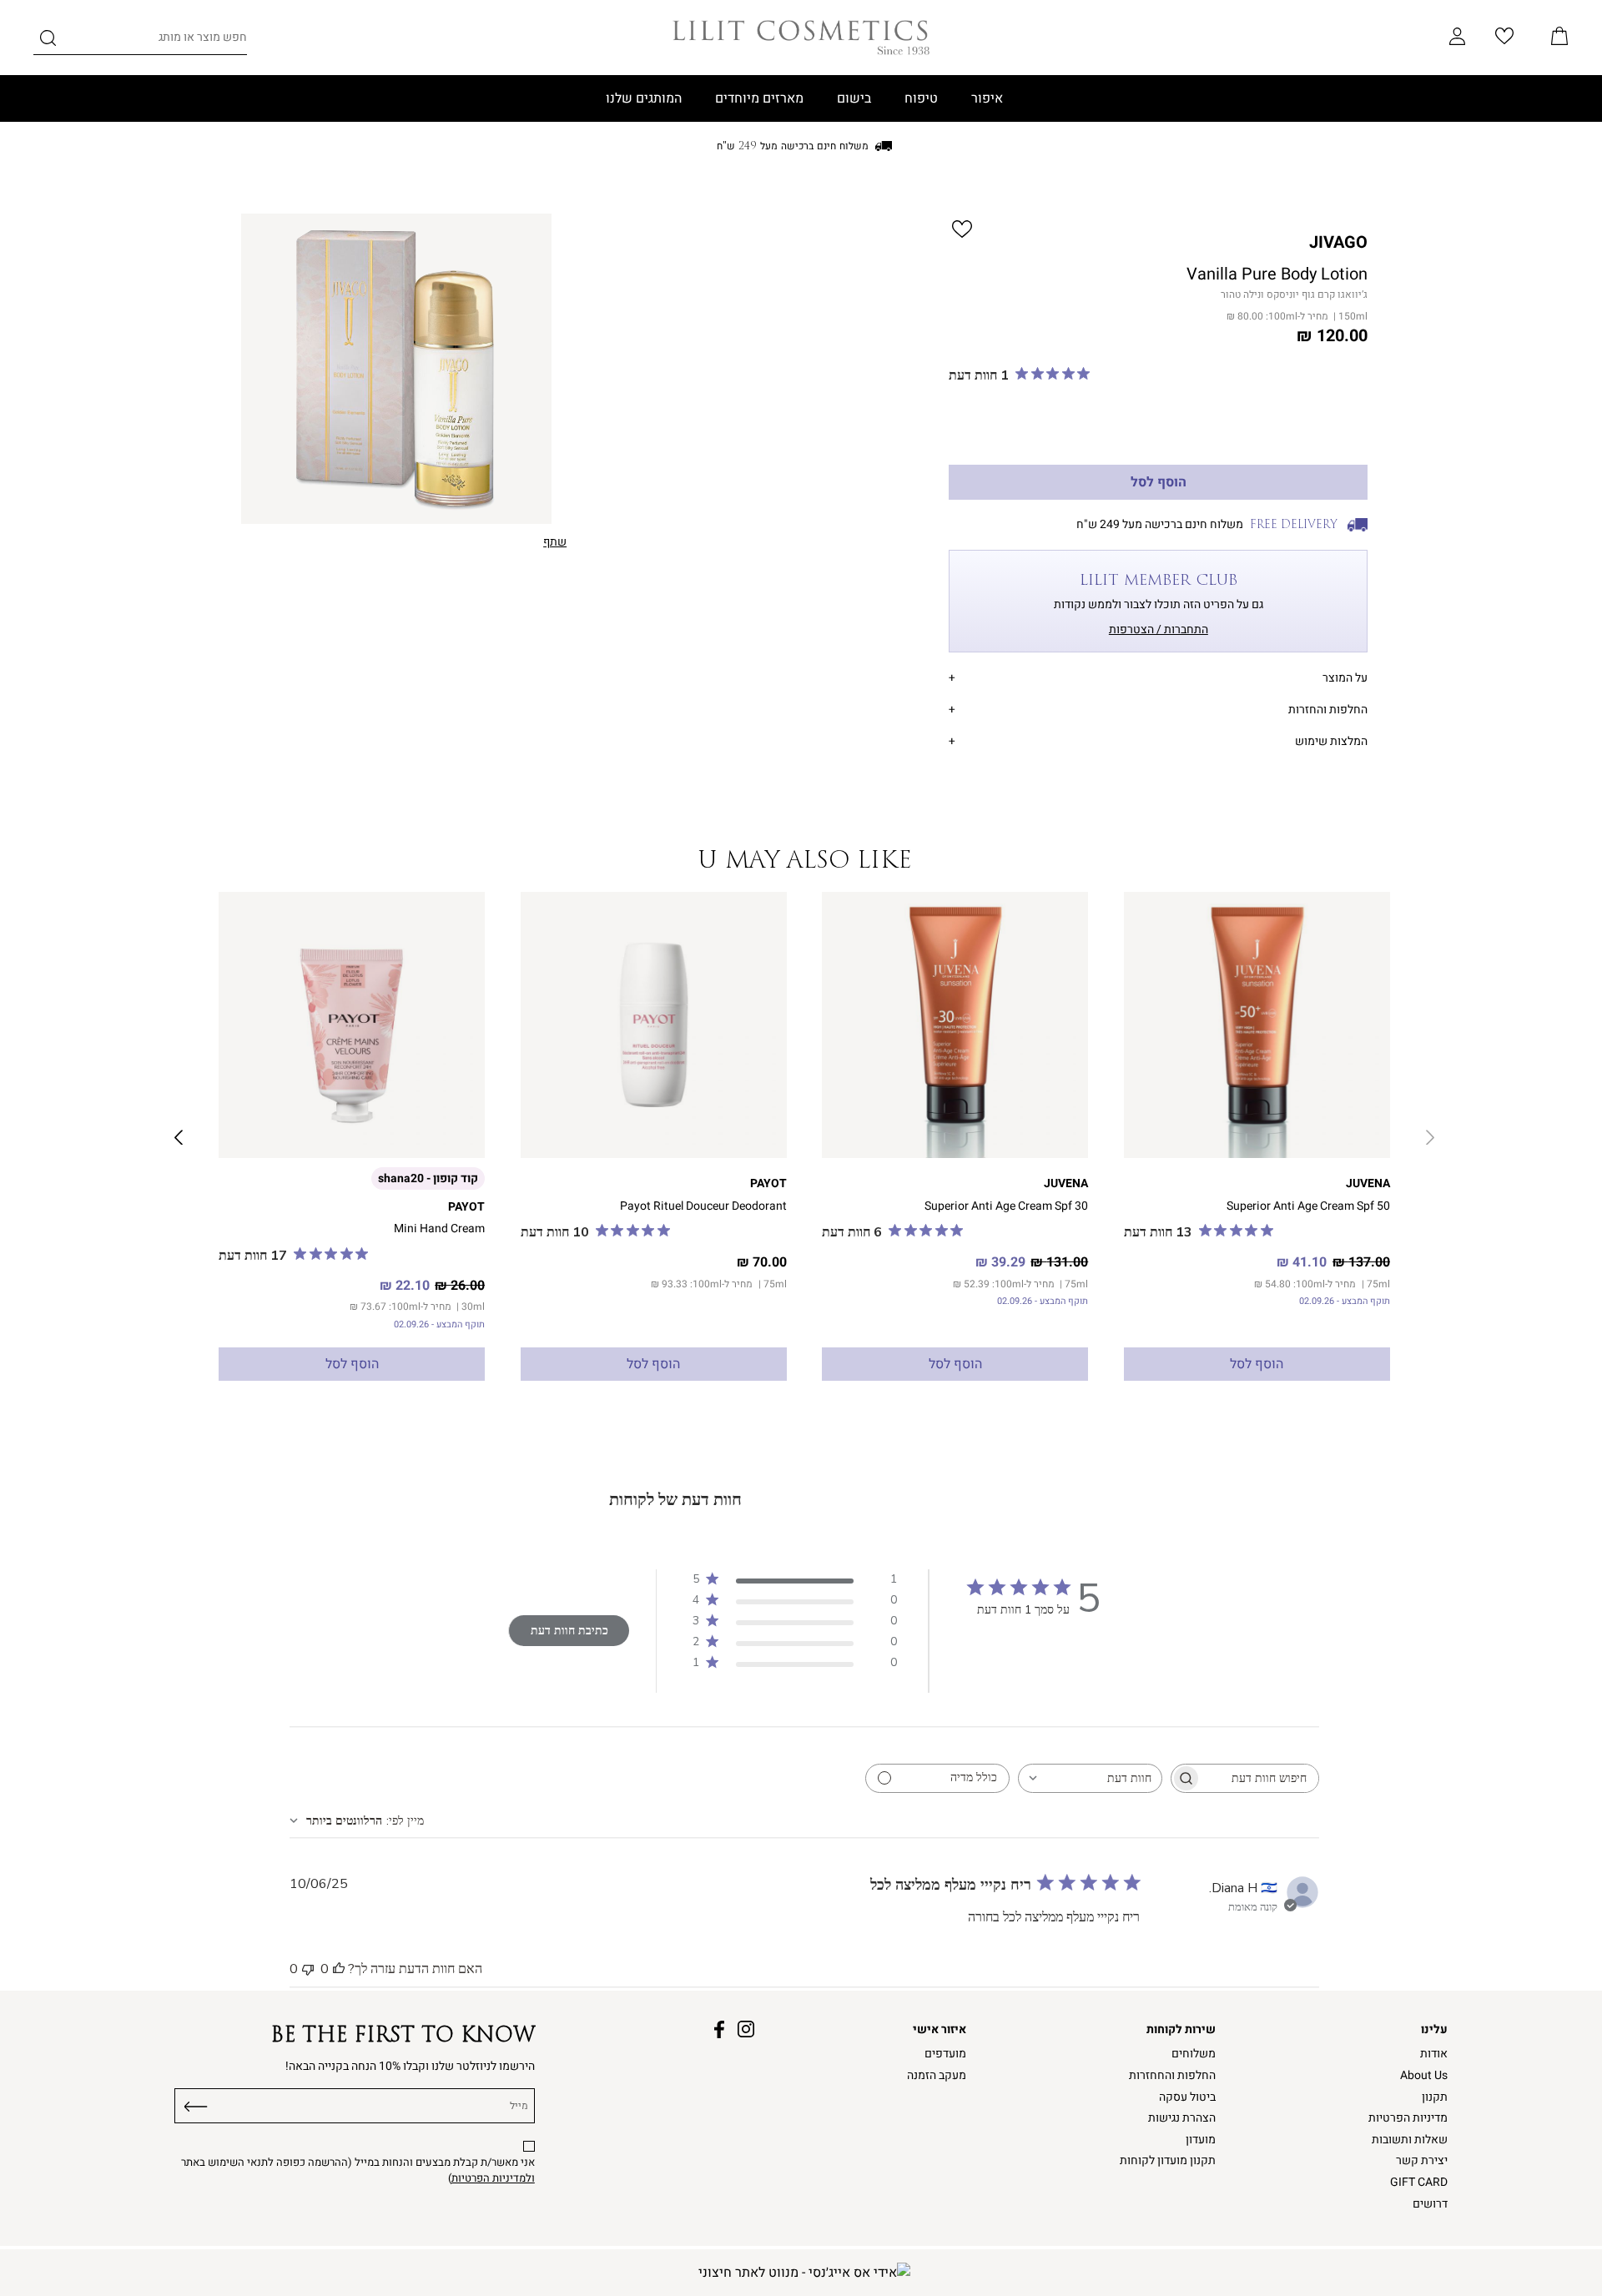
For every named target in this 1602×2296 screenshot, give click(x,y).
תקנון (1435, 2097)
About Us (1424, 2075)
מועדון (1201, 2140)
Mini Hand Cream (439, 1229)
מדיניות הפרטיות (1408, 2118)
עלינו (1434, 2029)
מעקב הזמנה (937, 2075)
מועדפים (945, 2054)
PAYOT (768, 1183)
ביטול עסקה (1187, 2097)
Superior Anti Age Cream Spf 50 (1308, 1206)
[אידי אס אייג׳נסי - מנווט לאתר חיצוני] (804, 2273)
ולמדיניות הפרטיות (493, 2178)
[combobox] (1090, 1778)
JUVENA (1368, 1183)
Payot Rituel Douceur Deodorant (703, 1206)
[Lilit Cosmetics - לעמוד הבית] (801, 38)
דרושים (1430, 2204)
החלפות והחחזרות (1172, 2075)
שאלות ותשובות (1410, 2140)
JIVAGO (1338, 242)
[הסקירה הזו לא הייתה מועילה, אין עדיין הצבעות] (308, 1969)
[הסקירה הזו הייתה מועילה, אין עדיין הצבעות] (339, 1969)
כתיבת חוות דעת (569, 1631)
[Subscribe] (196, 2103)
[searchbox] (1260, 1778)
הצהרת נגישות (1182, 2118)
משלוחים (1194, 2054)
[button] (1559, 38)
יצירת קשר (1422, 2160)
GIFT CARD (1419, 2182)
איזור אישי (940, 2029)
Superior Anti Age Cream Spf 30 (1006, 1206)
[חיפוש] (48, 41)
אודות (1434, 2054)
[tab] (1158, 675)
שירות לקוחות (1181, 2029)
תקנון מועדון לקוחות (1168, 2160)
